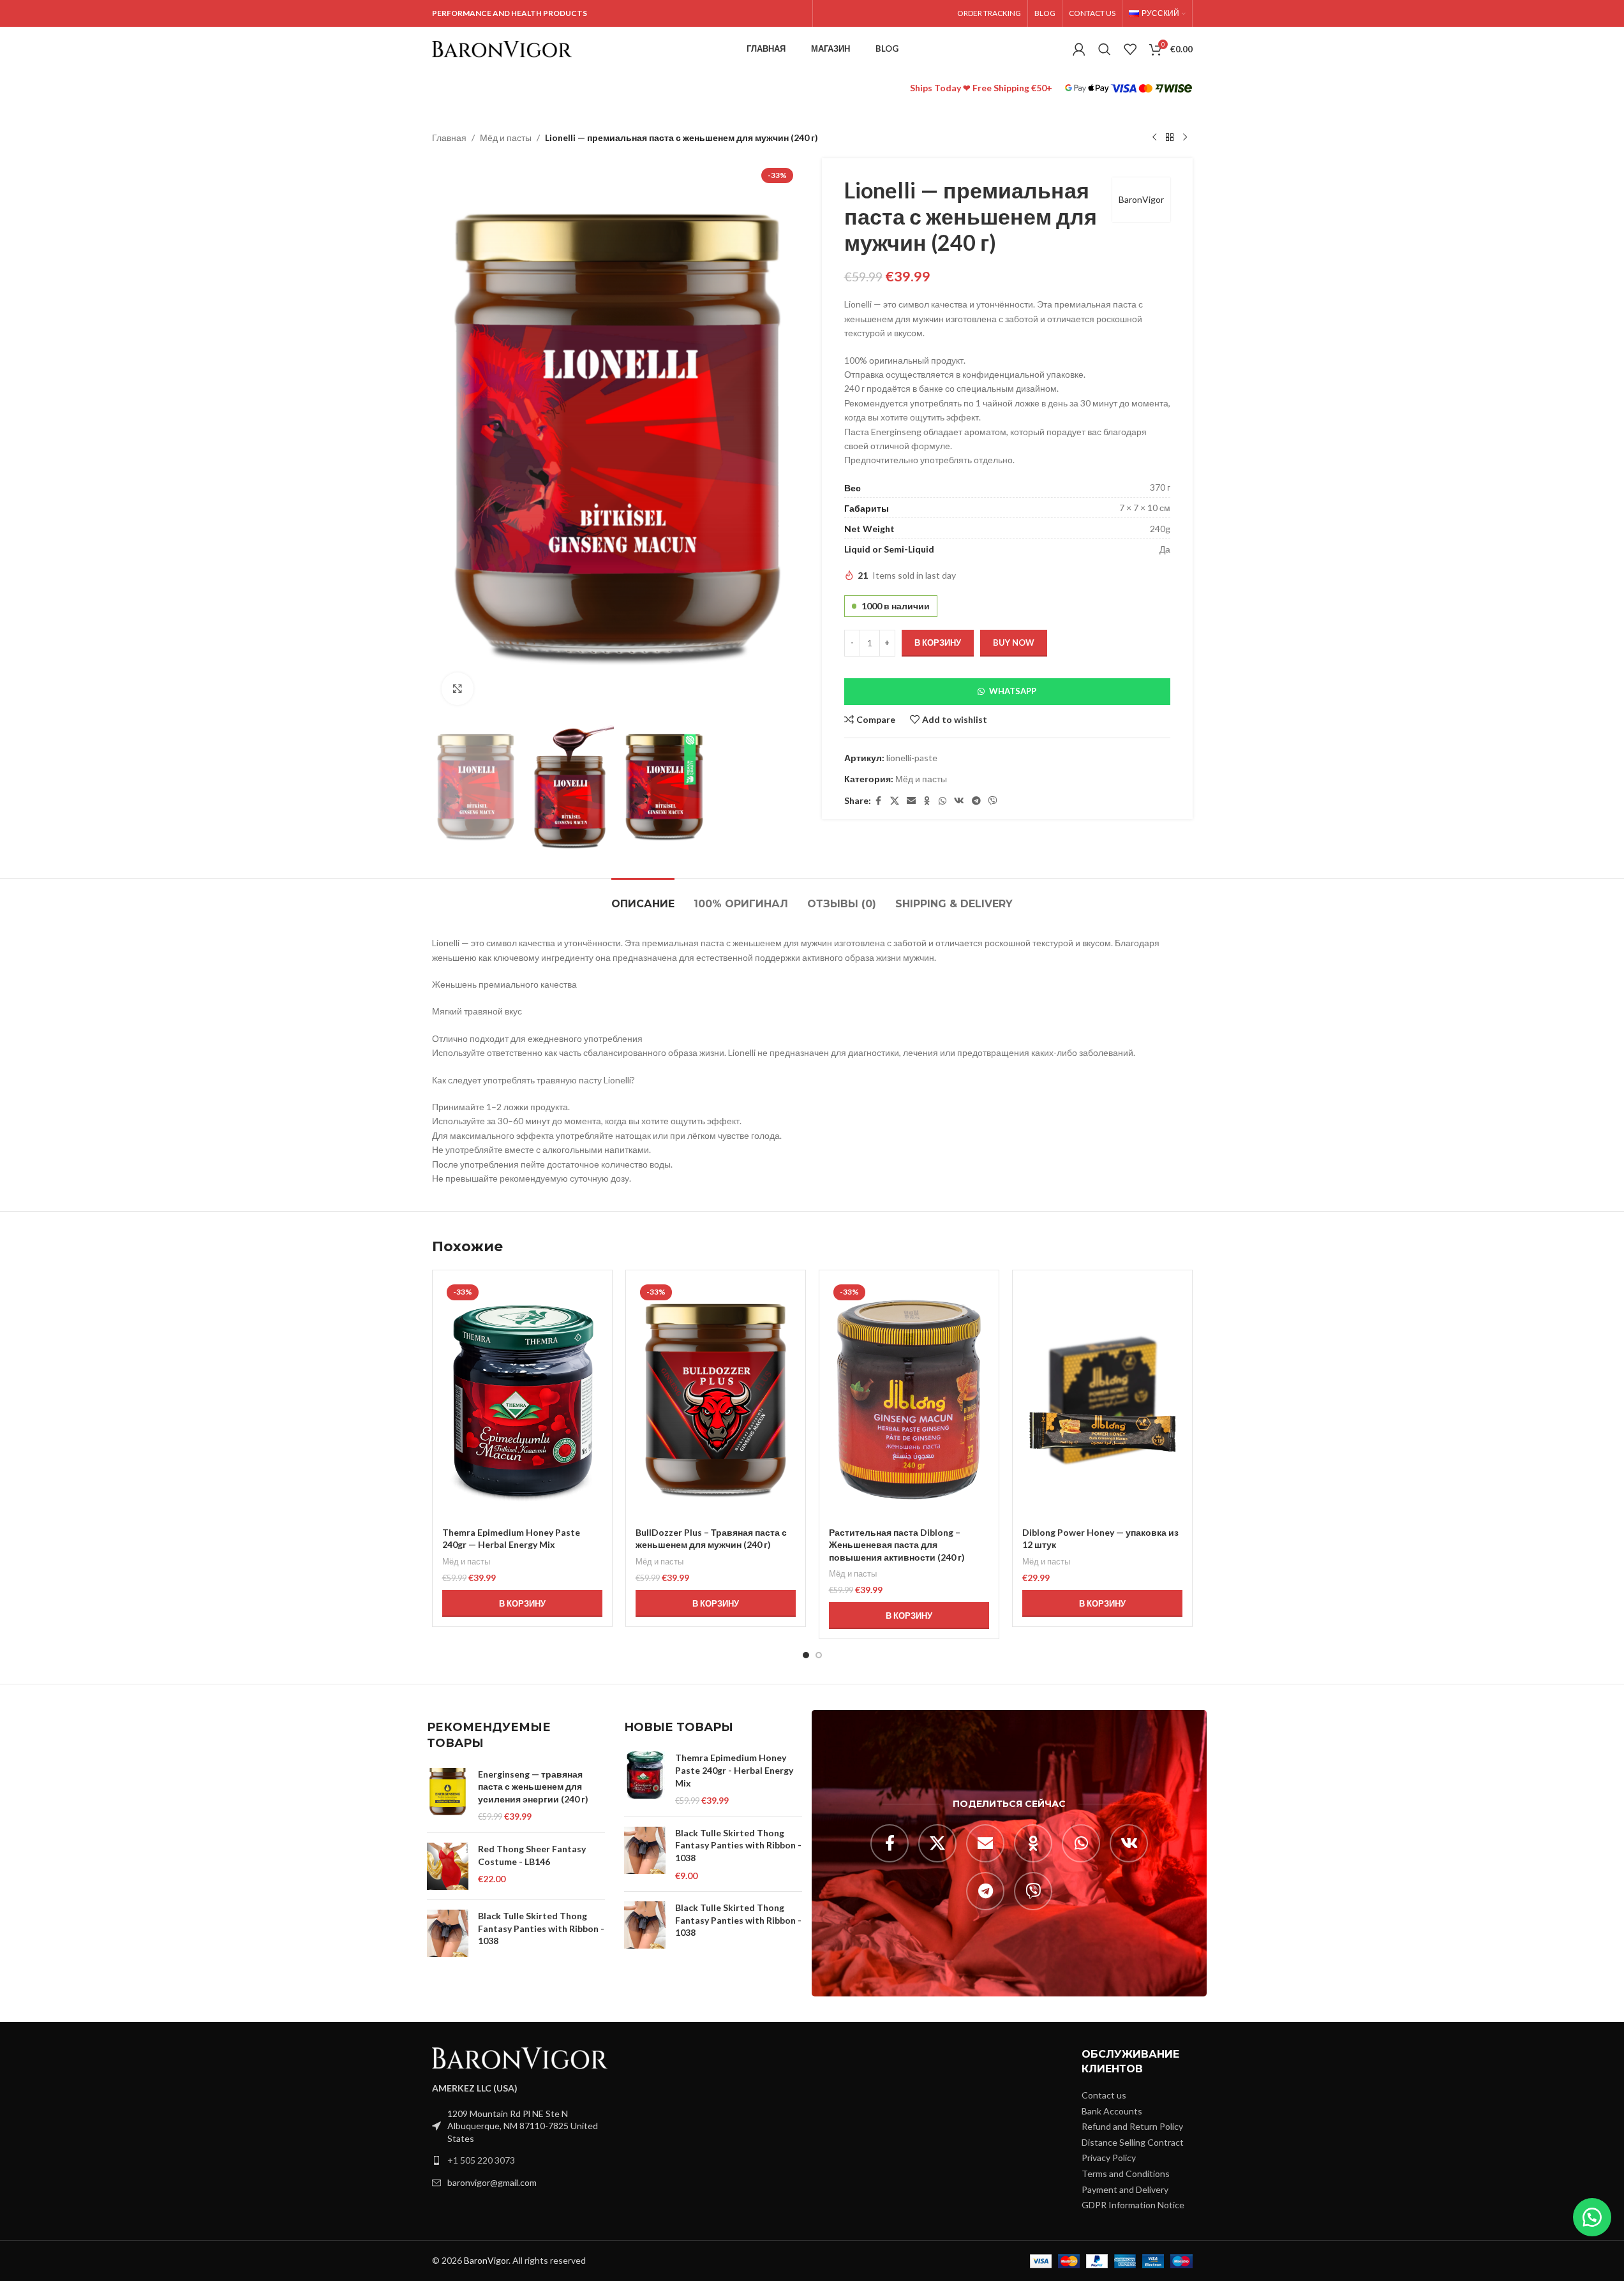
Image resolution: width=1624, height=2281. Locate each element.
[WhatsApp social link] (942, 801)
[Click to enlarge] (458, 688)
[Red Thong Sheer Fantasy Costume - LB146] (448, 1866)
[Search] (1105, 49)
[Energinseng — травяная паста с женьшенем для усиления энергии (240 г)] (448, 1795)
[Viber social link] (993, 801)
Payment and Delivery (1125, 2189)
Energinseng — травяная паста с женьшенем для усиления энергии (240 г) (533, 1787)
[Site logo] (502, 48)
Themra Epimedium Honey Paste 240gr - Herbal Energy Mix (734, 1770)
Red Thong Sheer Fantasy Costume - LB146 (532, 1855)
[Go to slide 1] (806, 1655)
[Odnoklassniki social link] (927, 801)
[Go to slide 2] (819, 1655)
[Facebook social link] (879, 801)
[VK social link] (959, 801)
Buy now (1014, 643)
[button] (1007, 692)
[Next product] (1185, 138)
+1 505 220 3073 (481, 2160)
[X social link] (895, 801)
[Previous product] (1154, 138)
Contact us (1104, 2095)
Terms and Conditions (1126, 2173)
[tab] (643, 897)
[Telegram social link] (976, 801)
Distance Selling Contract (1133, 2142)
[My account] (1079, 49)
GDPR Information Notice (1133, 2205)
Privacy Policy (1109, 2158)
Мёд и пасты (506, 137)
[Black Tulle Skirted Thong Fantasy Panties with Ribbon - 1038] (448, 1933)
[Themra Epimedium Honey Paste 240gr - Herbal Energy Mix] (645, 1779)
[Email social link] (911, 801)
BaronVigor (1141, 199)
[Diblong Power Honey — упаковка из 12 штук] (1102, 1400)
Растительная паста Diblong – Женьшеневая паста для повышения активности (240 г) (897, 1545)
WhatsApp (1013, 691)
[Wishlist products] (1130, 49)
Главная (449, 137)
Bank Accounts (1112, 2111)
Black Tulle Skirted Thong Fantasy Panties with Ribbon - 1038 (541, 1928)
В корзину (938, 643)
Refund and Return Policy (1132, 2126)
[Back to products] (1170, 138)
